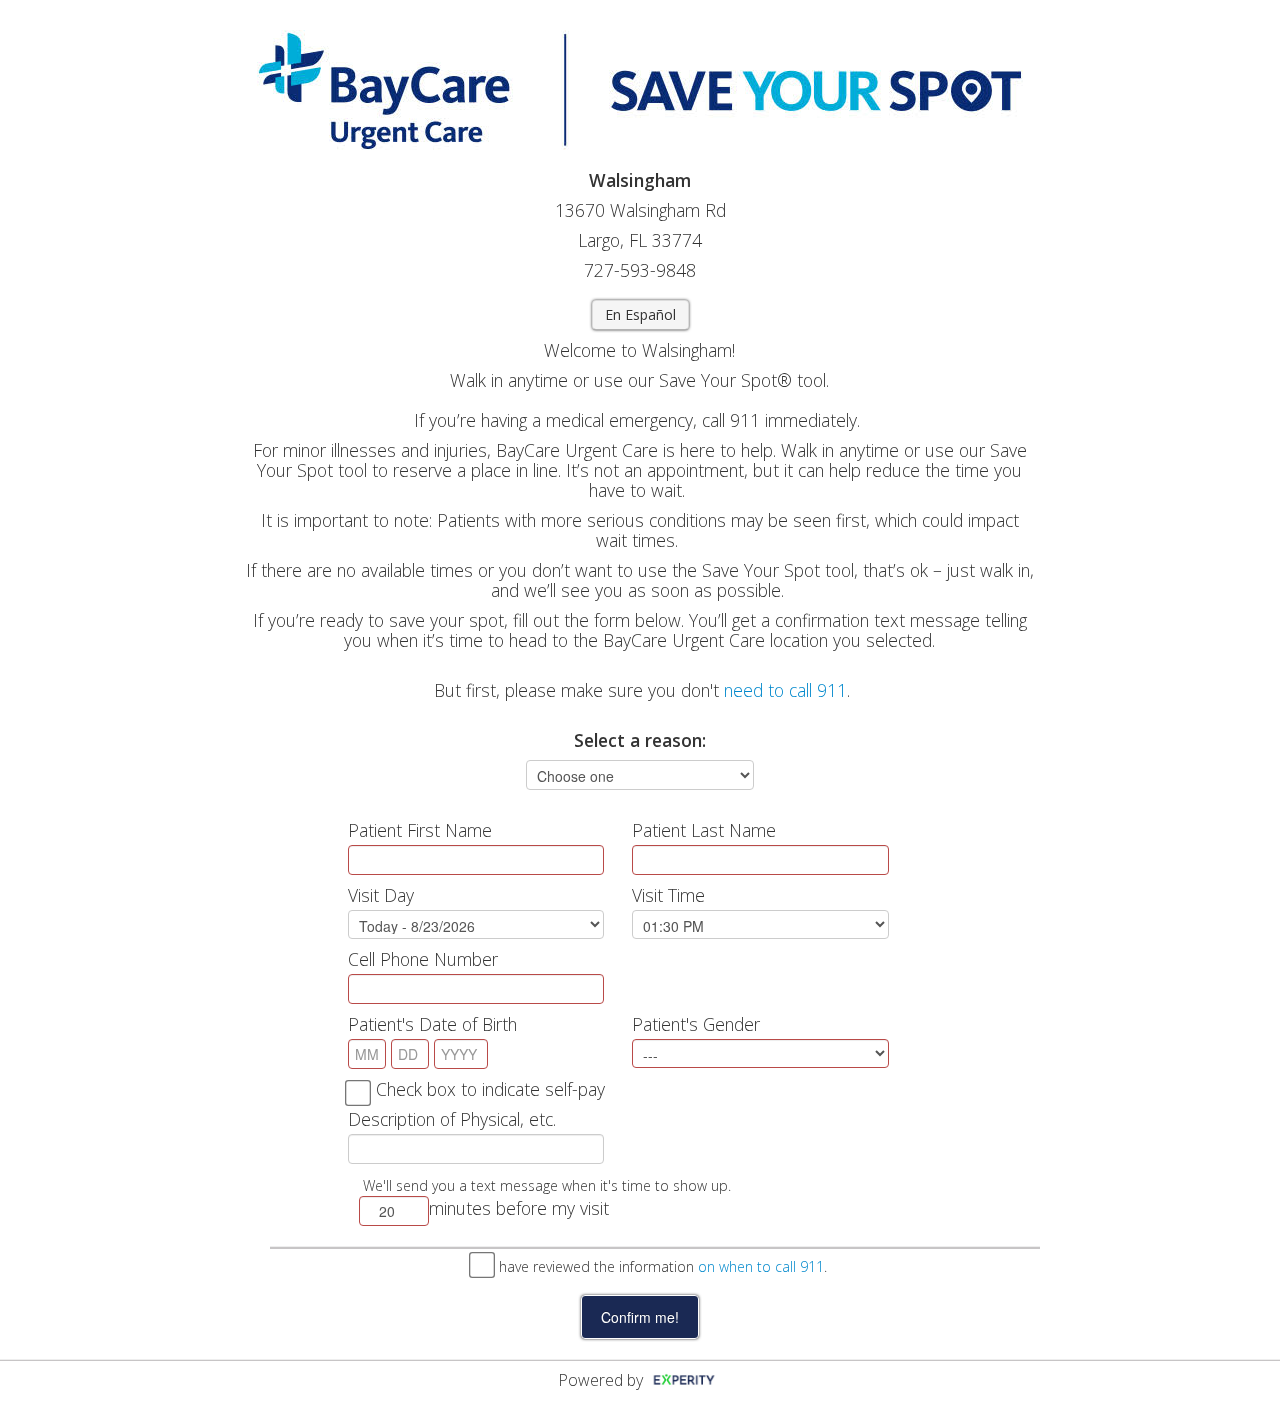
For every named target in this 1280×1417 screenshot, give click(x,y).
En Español (640, 314)
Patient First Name (420, 830)
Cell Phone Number (423, 959)
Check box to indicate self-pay (490, 1089)
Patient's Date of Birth (432, 1024)
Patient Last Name (704, 830)
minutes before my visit (519, 1208)
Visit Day (381, 895)
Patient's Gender (696, 1024)
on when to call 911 (761, 1266)
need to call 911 (785, 690)
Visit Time (668, 895)
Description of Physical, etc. (452, 1119)
